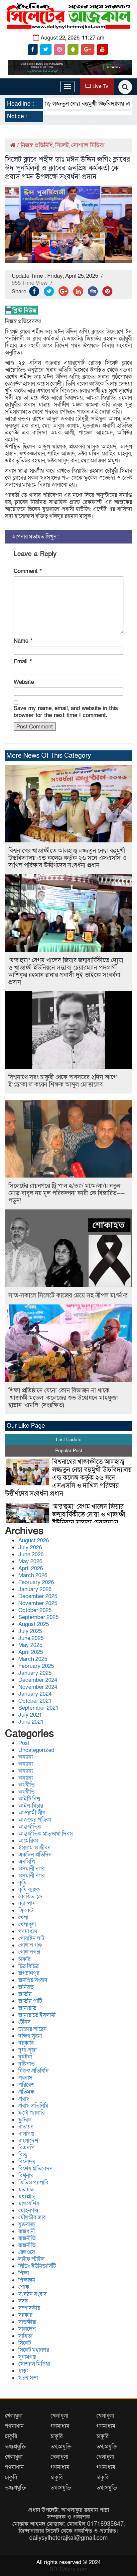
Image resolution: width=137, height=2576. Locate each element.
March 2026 (33, 1575)
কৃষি (22, 1883)
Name (23, 641)
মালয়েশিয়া (29, 2203)
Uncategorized (36, 1750)
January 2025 (35, 1673)
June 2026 (31, 1554)
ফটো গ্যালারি (31, 2113)
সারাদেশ (27, 2329)
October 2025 (35, 1610)
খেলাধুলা (27, 1924)
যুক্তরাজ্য (27, 2224)
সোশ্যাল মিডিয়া (88, 145)
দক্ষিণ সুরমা (30, 2036)
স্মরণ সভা (28, 2378)
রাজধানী (27, 2231)
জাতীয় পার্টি (30, 2001)
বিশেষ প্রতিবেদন (35, 2169)
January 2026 (35, 1589)
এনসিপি (27, 1862)
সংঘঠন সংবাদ (33, 2294)
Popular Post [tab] (69, 1451)
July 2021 (30, 1715)
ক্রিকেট (26, 1910)
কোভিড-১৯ (30, 1897)
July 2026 (30, 1547)
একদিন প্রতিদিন (35, 1855)
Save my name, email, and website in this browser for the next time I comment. (66, 712)
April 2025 (31, 1652)
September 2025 (38, 1617)
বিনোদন (27, 2162)
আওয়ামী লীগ (32, 1813)
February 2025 (36, 1666)
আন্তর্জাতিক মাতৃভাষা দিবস (46, 1834)
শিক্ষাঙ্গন (27, 2280)
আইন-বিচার (31, 1806)
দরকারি (26, 2043)
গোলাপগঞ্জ (29, 1952)
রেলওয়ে (27, 2252)
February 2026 (36, 1582)
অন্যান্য (26, 1757)
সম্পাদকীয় (29, 2308)
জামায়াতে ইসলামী (37, 2015)
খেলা (23, 1917)
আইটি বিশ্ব (29, 1799)
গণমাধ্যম (28, 1931)
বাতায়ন (26, 2127)
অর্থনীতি (26, 1785)
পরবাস (25, 2078)
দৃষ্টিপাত (26, 2064)
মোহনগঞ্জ (28, 2210)
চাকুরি (11, 2436)
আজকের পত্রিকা (35, 1820)
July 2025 (30, 1631)
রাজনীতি (27, 2238)
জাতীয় (25, 1994)
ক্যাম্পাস (27, 1904)
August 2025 (34, 1624)
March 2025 (33, 1659)
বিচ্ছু (23, 2155)
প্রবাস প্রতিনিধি (33, 2106)
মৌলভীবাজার (32, 2217)
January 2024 (35, 1694)
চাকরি (24, 1959)
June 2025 (31, 1638)
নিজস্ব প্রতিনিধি (37, 145)
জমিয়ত (26, 1987)
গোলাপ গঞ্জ (30, 1945)
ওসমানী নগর (31, 1869)
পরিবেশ (26, 2085)
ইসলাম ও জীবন (34, 1848)
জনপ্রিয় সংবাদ (33, 1980)
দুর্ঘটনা (25, 2057)
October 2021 (35, 1701)
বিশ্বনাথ (26, 2176)
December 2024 (38, 1680)
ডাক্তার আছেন (32, 2029)
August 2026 (34, 1540)
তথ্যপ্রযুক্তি (15, 2447)
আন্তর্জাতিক (30, 1827)
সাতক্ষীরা (27, 2322)
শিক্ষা (24, 2273)
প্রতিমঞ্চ (26, 2092)
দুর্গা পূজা (27, 2050)
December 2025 (38, 1596)
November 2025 (38, 1603)
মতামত (26, 2190)
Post (24, 1743)
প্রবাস (24, 2099)
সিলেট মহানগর (34, 2350)
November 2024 (38, 1687)
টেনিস (24, 2022)
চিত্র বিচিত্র (28, 1966)
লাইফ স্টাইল (31, 2259)
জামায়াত (27, 2008)
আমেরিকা (28, 1841)
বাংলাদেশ (28, 2141)
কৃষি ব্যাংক (29, 1890)
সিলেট (62, 145)
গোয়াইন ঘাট (31, 1938)
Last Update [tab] (69, 1440)
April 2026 (31, 1568)
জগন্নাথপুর (29, 1973)
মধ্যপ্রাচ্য (27, 2196)
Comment (28, 571)
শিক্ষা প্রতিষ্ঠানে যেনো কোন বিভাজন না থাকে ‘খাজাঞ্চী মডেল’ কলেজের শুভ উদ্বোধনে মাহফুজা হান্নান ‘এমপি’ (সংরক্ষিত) (63, 1398)
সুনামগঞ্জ (27, 2357)
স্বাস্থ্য (23, 2371)
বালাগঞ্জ (26, 2134)
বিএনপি (26, 2148)
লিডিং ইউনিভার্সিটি (37, 2266)
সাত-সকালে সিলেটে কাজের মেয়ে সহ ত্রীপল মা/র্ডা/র (68, 1296)
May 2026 (30, 1561)
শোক (24, 2287)
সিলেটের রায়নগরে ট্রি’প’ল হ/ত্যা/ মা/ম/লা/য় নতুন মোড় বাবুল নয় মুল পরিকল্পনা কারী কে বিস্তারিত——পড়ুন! (67, 1193)
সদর (23, 2301)
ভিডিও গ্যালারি (33, 2183)
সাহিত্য (25, 2336)
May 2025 (30, 1645)
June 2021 (31, 1722)
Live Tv (100, 86)
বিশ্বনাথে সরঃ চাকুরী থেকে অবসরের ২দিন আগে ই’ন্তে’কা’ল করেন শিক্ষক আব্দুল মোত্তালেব (63, 1081)
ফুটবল (25, 2120)
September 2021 (38, 1708)
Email (23, 662)
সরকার (25, 2315)
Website (24, 682)
